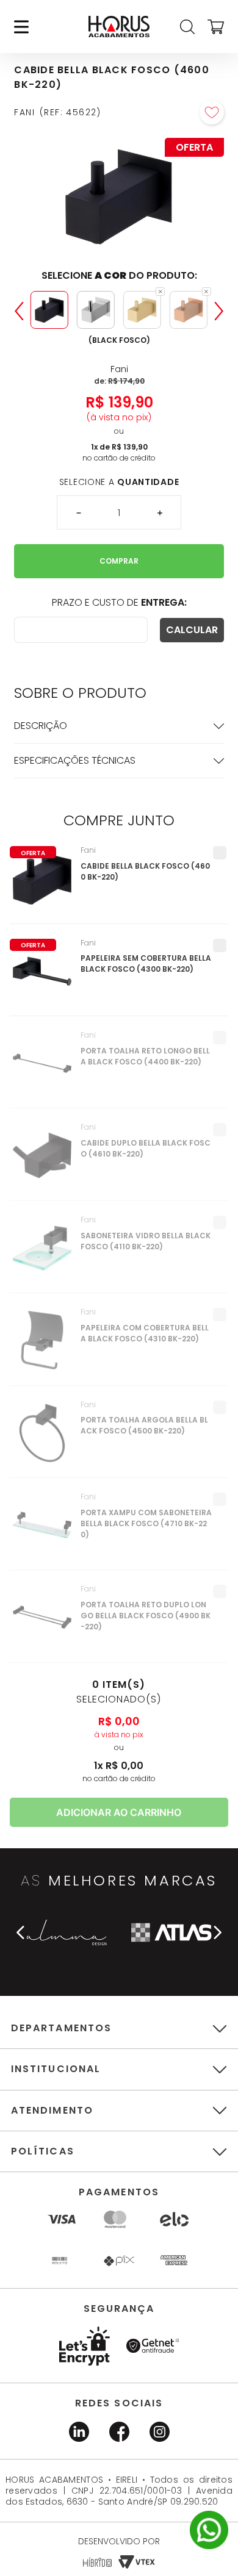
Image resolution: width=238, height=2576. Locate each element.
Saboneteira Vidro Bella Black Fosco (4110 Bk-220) (146, 1241)
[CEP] (81, 630)
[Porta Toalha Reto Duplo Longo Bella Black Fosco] (42, 1623)
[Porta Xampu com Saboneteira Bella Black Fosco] (42, 1531)
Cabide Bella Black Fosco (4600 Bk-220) (145, 871)
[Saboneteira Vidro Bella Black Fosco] (42, 1254)
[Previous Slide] (19, 311)
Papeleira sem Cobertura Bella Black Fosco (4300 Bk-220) (146, 963)
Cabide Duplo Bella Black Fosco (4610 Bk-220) (146, 1148)
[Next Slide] (219, 311)
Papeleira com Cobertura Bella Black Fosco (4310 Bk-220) (145, 1333)
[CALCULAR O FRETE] (192, 630)
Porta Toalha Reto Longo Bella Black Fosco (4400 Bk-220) (145, 1056)
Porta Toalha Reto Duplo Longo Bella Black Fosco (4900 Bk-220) (146, 1616)
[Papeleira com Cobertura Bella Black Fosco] (42, 1346)
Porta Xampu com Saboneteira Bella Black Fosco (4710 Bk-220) (146, 1523)
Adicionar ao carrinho (119, 1812)
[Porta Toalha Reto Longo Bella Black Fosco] (42, 1069)
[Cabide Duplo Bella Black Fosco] (42, 1161)
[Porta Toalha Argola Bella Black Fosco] (42, 1439)
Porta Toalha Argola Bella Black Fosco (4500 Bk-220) (144, 1425)
